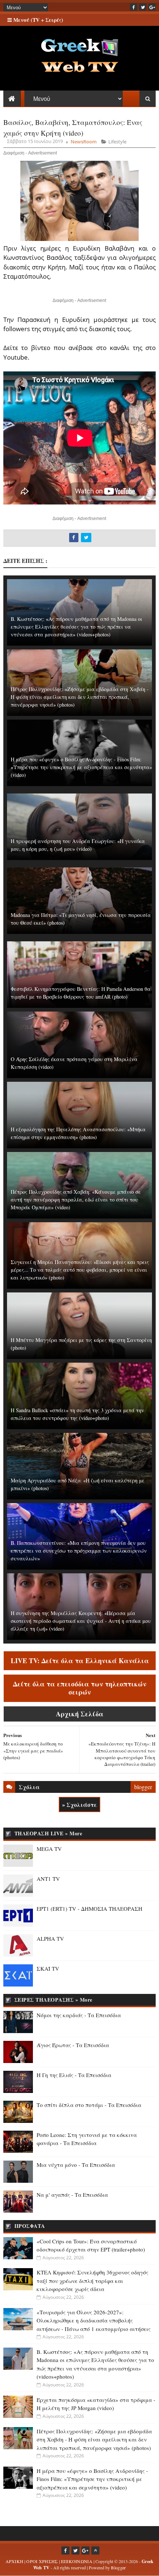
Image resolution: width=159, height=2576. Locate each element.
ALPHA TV (50, 1938)
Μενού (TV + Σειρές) (38, 20)
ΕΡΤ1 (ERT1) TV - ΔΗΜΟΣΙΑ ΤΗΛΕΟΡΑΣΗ (89, 1909)
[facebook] (133, 7)
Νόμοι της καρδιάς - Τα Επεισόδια (79, 2015)
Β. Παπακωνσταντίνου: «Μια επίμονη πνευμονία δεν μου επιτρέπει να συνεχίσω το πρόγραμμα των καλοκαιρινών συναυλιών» (79, 1551)
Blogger (118, 2567)
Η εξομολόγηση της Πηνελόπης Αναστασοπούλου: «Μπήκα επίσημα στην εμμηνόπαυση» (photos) (78, 1133)
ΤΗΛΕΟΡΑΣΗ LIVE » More (48, 1833)
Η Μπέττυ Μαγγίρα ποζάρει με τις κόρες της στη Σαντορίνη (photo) (81, 1344)
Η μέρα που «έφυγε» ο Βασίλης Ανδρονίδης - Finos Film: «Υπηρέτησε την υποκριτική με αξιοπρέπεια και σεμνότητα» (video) (81, 767)
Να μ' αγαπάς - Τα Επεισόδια (72, 2195)
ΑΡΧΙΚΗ (15, 2561)
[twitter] (143, 7)
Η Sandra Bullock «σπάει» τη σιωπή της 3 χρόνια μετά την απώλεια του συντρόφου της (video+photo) (77, 1414)
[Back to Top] (95, 2550)
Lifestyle (117, 142)
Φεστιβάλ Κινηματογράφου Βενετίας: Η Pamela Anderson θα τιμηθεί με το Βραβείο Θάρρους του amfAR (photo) (81, 993)
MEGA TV (49, 1849)
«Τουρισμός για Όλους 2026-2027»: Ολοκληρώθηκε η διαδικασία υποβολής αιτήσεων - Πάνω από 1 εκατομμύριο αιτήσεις (94, 2320)
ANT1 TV (48, 1879)
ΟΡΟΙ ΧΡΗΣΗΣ (42, 2561)
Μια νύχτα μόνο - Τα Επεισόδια (76, 2165)
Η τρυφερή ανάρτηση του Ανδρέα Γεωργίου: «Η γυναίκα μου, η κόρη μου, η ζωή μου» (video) (78, 845)
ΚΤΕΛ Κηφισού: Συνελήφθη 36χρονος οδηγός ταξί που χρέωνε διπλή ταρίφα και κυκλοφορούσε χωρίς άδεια (92, 2281)
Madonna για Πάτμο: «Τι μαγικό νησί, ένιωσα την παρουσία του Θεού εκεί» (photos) (81, 919)
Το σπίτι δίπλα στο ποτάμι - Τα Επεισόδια (89, 2105)
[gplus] (152, 7)
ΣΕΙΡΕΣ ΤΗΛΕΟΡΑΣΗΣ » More (53, 2000)
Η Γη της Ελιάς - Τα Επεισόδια (74, 2075)
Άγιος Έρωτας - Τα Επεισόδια (73, 2045)
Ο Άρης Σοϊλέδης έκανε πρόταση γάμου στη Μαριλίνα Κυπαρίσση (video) (74, 1063)
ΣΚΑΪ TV (48, 1968)
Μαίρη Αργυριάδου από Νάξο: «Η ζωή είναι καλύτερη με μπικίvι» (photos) (78, 1484)
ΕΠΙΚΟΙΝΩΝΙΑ (77, 2561)
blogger (143, 1787)
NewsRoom (84, 142)
